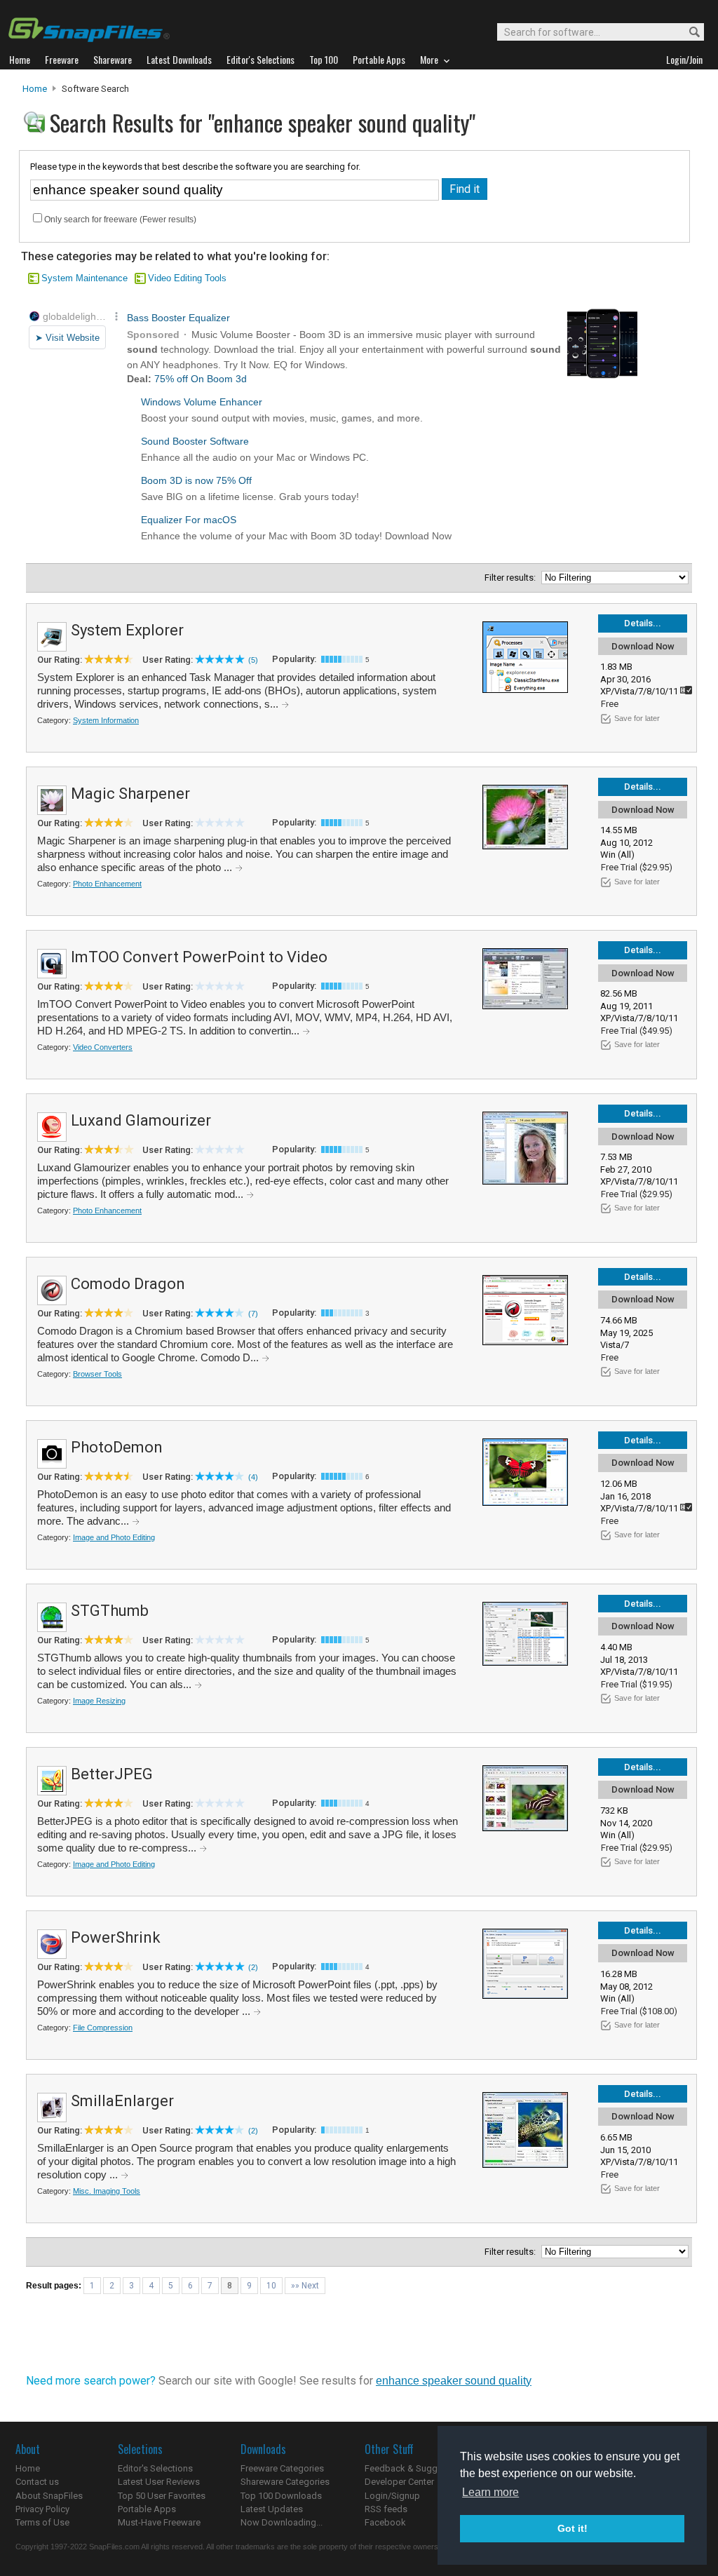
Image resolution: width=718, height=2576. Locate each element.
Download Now (643, 646)
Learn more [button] (490, 2492)
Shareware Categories (285, 2482)
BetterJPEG (112, 1774)
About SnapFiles (49, 2496)
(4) (253, 1477)
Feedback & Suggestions (416, 2468)
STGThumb (110, 1611)
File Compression (103, 2028)
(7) (253, 1314)
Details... (643, 623)
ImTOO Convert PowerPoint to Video (199, 957)
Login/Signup (392, 2496)
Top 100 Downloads (281, 2496)
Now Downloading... (282, 2522)
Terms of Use (42, 2522)
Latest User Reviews (159, 2482)
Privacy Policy (42, 2509)
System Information (106, 720)
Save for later (637, 718)
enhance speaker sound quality (454, 2381)
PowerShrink (116, 1937)
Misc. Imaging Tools (107, 2191)
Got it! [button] (573, 2528)
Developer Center (399, 2482)
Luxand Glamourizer (141, 1120)
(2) (253, 1967)
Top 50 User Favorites (162, 2496)
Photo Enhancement (107, 884)
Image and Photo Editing (114, 1537)
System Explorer (127, 630)
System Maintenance (84, 278)
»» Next (305, 2286)
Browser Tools (97, 1374)
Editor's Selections (155, 2468)
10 (271, 2286)
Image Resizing (99, 1701)
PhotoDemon (117, 1447)
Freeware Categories (282, 2468)
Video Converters (103, 1047)
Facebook (385, 2522)
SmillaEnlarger (122, 2101)
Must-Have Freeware (159, 2522)
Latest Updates (272, 2509)
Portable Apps (147, 2509)
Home (35, 89)
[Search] (688, 33)
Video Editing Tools (187, 278)
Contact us (37, 2482)
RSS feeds (386, 2509)
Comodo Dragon (128, 1284)
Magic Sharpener (130, 794)
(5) (253, 660)
